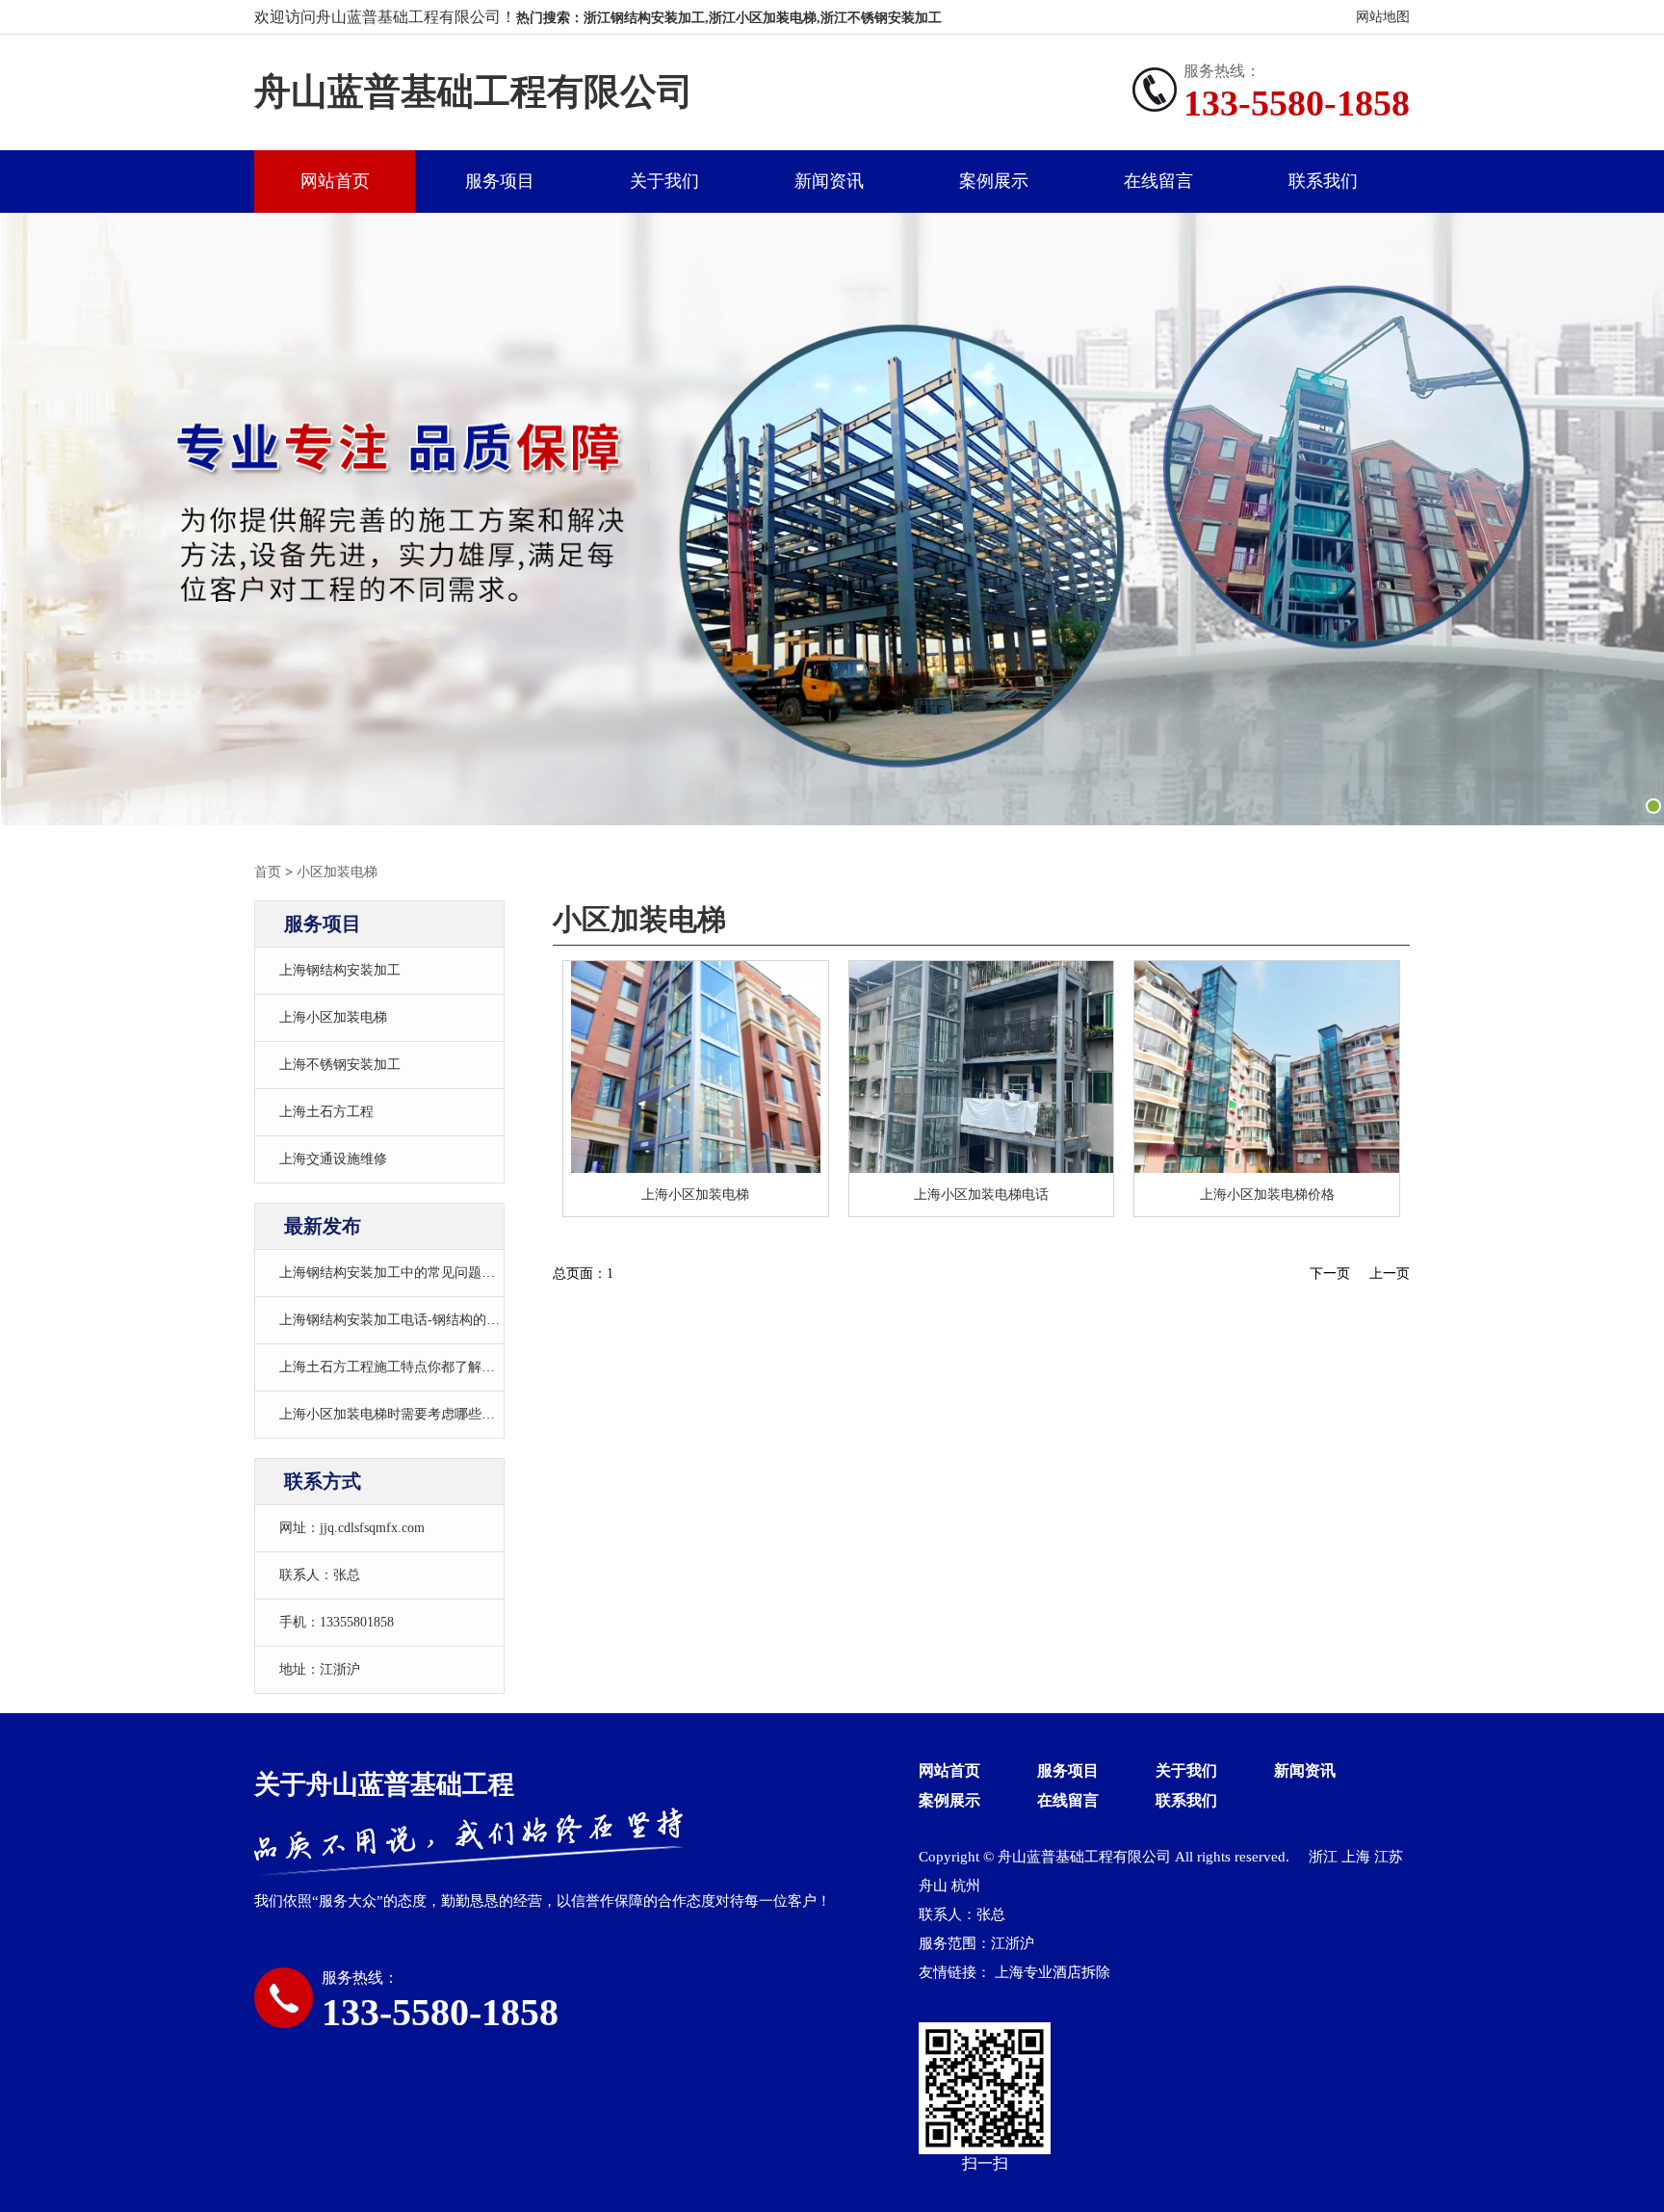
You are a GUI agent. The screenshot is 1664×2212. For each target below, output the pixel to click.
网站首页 (335, 181)
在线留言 (1158, 181)
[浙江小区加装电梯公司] (982, 1067)
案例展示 (994, 181)
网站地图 (1383, 17)
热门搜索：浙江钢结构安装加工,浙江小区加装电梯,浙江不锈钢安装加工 (729, 18)
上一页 (1390, 1274)
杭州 (966, 1886)
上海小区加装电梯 (333, 1017)
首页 (268, 872)
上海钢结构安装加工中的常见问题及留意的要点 (421, 1273)
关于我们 (664, 181)
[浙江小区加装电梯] (696, 1067)
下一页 (1330, 1274)
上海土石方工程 (326, 1112)
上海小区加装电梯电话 (981, 1195)
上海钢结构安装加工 (340, 970)
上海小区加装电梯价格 (1267, 1195)
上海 (1356, 1857)
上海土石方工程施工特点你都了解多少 (394, 1367)
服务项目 (500, 181)
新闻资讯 (829, 181)
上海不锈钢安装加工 (340, 1065)
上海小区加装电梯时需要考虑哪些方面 (394, 1414)
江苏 (1389, 1857)
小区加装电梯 (337, 872)
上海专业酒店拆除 (1053, 1972)
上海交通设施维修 (333, 1159)
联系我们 (1323, 181)
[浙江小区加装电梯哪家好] (1267, 1067)
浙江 (1323, 1857)
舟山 (933, 1886)
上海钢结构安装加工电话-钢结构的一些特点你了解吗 (437, 1320)
